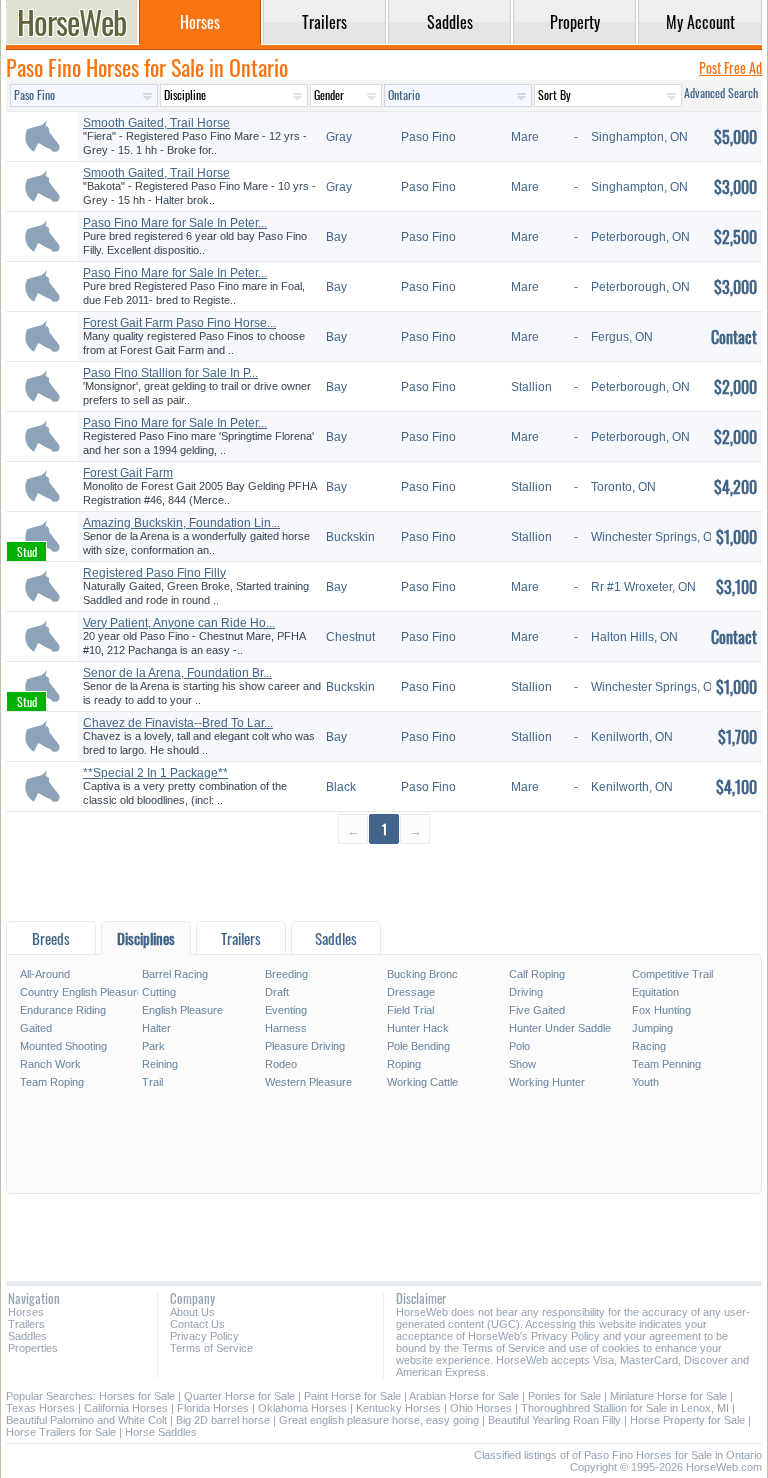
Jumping (652, 1028)
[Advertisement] (384, 881)
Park (153, 1046)
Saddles (27, 1336)
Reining (160, 1064)
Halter (156, 1028)
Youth (645, 1082)
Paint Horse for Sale (352, 1396)
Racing (649, 1046)
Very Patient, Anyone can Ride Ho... (179, 623)
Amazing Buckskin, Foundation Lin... (181, 523)
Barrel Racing (175, 974)
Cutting (159, 992)
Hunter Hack (418, 1028)
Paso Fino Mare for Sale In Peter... (175, 223)
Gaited (36, 1028)
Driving (526, 992)
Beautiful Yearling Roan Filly (554, 1420)
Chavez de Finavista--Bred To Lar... (178, 723)
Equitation (655, 992)
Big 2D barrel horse (223, 1420)
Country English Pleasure (79, 992)
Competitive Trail (672, 974)
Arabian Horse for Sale (464, 1396)
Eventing (286, 1010)
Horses (26, 1312)
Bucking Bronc (422, 974)
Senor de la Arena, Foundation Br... (177, 673)
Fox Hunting (661, 1010)
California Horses (126, 1408)
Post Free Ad (730, 67)
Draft (277, 992)
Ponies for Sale (564, 1396)
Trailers (26, 1324)
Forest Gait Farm (128, 473)
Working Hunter (547, 1082)
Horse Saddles (161, 1432)
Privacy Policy (204, 1336)
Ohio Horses (481, 1408)
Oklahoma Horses (302, 1408)
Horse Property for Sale (687, 1420)
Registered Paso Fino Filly (154, 573)
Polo (519, 1046)
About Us (192, 1312)
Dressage (411, 992)
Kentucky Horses (398, 1408)
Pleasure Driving (305, 1046)
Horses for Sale (137, 1396)
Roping (404, 1064)
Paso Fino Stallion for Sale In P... (170, 373)
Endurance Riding (63, 1010)
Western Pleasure (308, 1082)
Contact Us (197, 1324)
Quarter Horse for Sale (239, 1396)
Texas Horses (40, 1408)
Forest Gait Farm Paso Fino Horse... (179, 323)
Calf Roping (537, 974)
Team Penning (666, 1064)
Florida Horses (213, 1408)
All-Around (45, 974)
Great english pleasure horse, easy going (379, 1420)
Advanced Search (721, 92)
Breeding (286, 974)
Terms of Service (211, 1348)
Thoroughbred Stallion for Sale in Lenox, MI (625, 1408)
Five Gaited (537, 1010)
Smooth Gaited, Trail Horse (156, 123)
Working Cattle (422, 1082)
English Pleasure (182, 1010)
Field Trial (410, 1010)
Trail (152, 1082)
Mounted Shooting (63, 1046)
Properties (33, 1348)
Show (522, 1064)
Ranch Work (50, 1064)
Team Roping (52, 1082)
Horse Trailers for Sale (61, 1432)
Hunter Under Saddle (560, 1028)
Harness (286, 1028)
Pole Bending (418, 1046)
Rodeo (281, 1064)
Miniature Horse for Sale (668, 1396)
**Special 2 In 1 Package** (155, 773)
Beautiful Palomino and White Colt (86, 1420)
